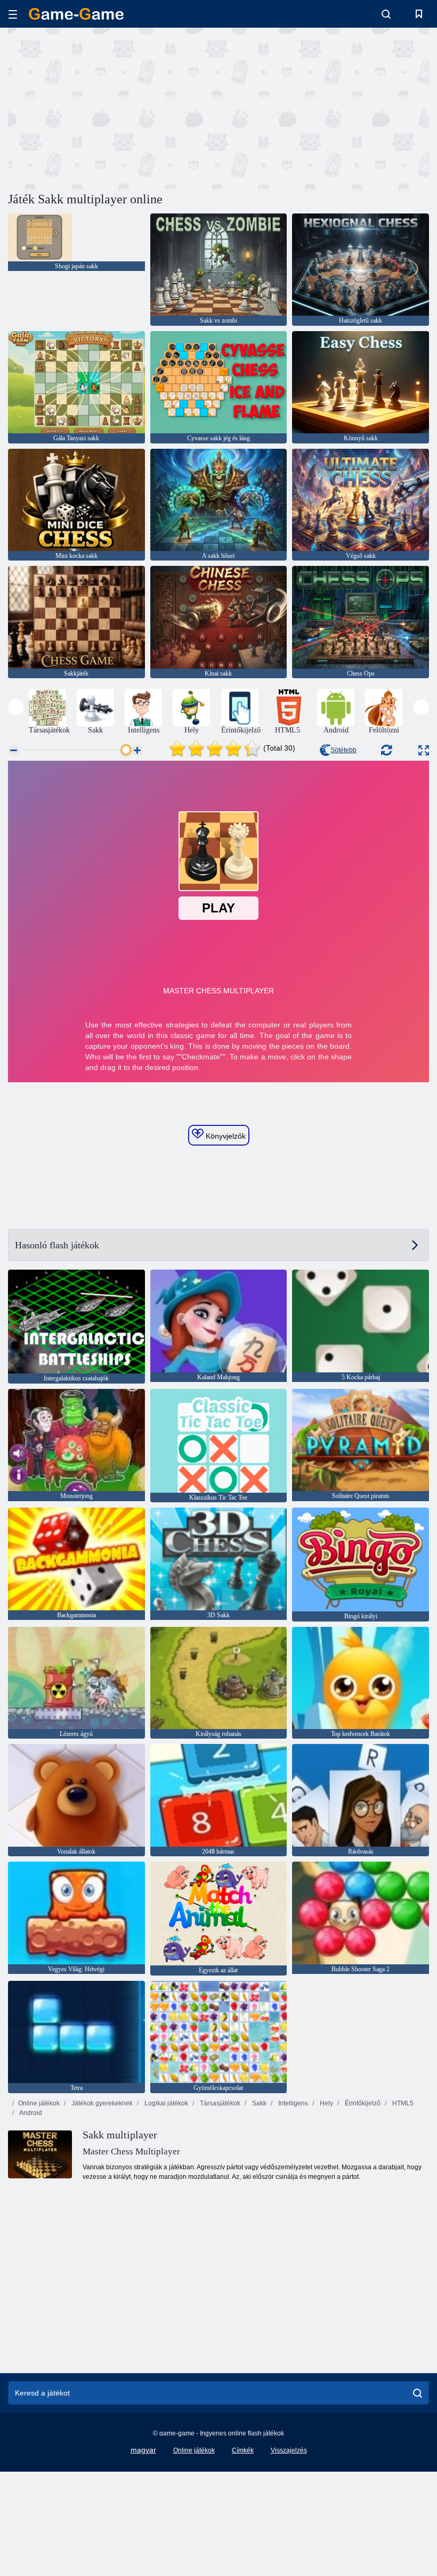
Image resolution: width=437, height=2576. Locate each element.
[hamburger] (13, 14)
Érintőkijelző (362, 2103)
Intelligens (292, 2103)
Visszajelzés (289, 2450)
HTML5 (402, 2103)
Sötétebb (343, 750)
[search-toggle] (386, 14)
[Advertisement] (114, 108)
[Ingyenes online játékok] (76, 14)
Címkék (243, 2450)
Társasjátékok (219, 2103)
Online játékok (39, 2103)
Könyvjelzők (225, 1136)
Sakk (258, 2103)
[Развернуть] (424, 750)
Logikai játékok (165, 2103)
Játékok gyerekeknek (101, 2103)
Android (30, 2113)
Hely (326, 2103)
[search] (418, 2393)
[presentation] (16, 707)
